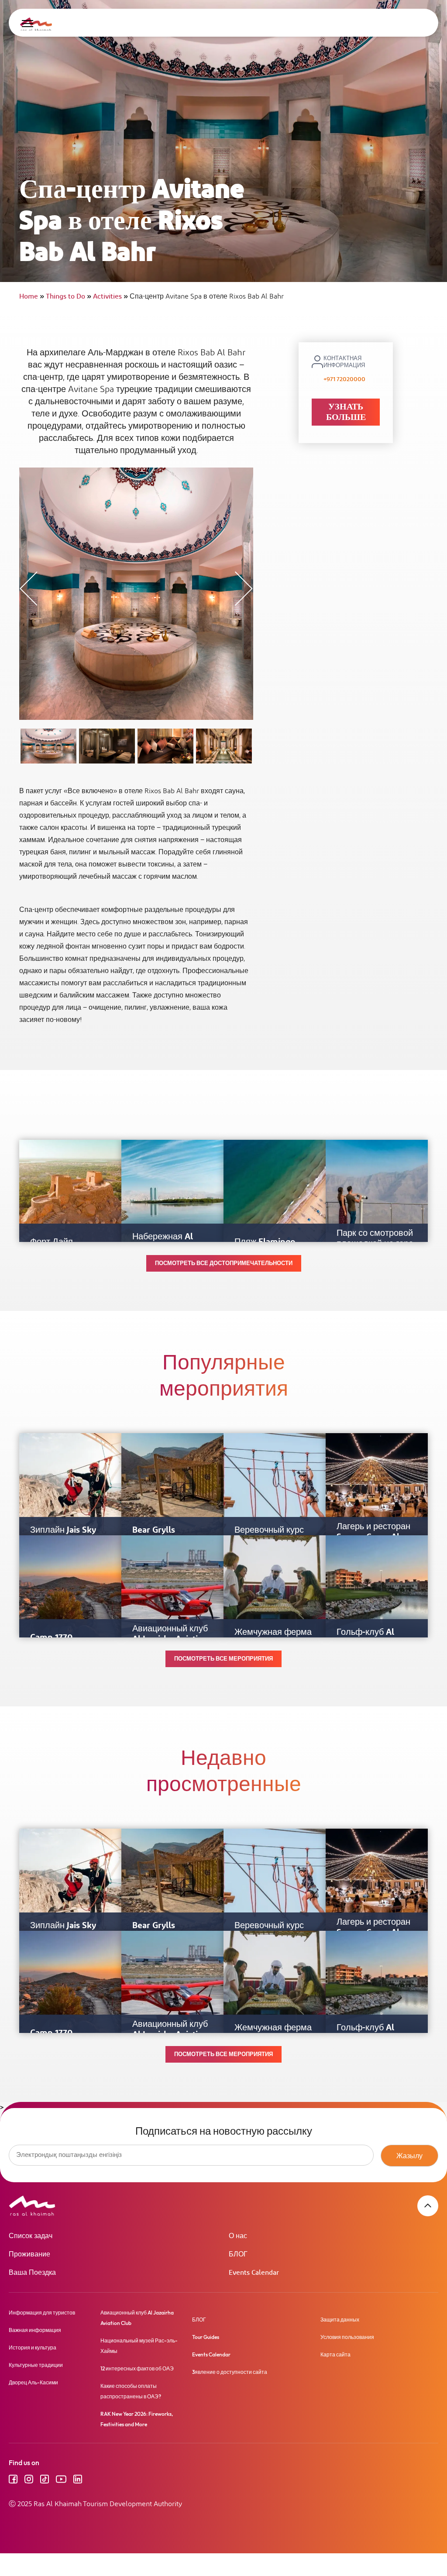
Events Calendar (254, 2273)
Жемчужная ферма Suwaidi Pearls (273, 1637)
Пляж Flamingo (265, 1242)
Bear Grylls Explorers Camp (164, 1535)
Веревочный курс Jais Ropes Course (269, 1535)
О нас (238, 2236)
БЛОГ (238, 2254)
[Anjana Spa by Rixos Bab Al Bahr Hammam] (48, 746)
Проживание (29, 2254)
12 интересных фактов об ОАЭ (137, 2368)
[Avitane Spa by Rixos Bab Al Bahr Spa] (224, 746)
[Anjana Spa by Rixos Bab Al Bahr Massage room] (107, 746)
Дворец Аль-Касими (33, 2382)
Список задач (31, 2236)
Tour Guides (206, 2337)
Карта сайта (335, 2354)
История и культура (33, 2347)
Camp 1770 (51, 1637)
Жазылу (409, 2156)
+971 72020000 (344, 379)
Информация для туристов (42, 2313)
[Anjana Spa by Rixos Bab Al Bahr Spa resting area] (165, 746)
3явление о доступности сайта (230, 2372)
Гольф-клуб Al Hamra (365, 1637)
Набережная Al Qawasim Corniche (169, 1242)
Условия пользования (347, 2337)
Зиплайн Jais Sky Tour (63, 1535)
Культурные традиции (36, 2365)
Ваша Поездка (32, 2273)
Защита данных (340, 2320)
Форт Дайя (52, 1242)
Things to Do (69, 297)
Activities (110, 297)
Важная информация (35, 2330)
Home (32, 297)
